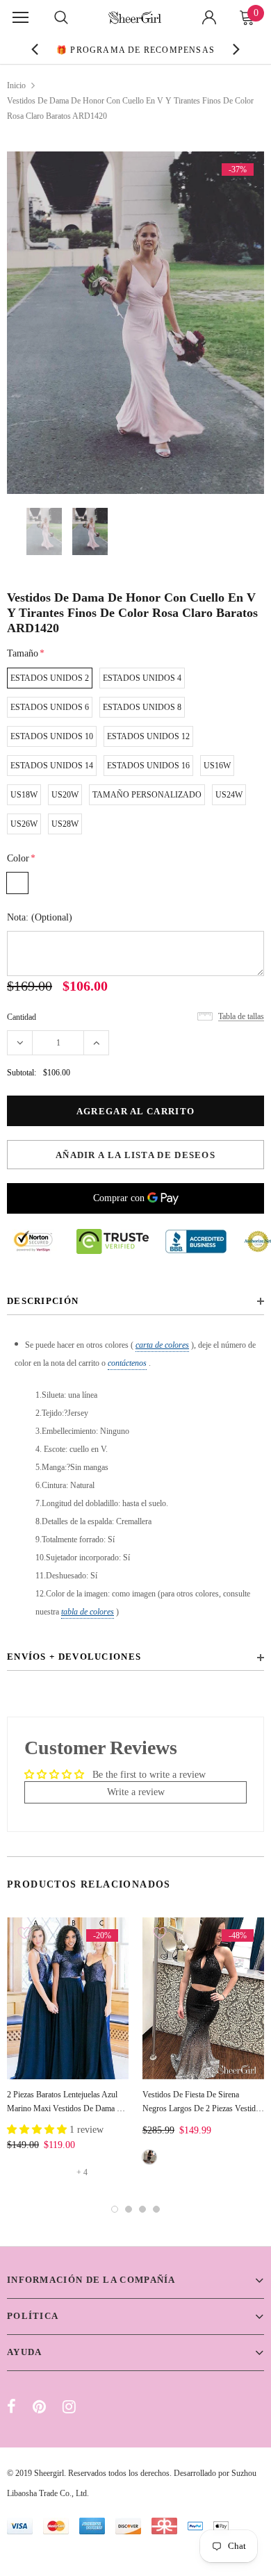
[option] (122, 49)
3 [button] (142, 2209)
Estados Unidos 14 (52, 766)
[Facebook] (11, 2406)
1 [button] (115, 2209)
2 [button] (129, 2209)
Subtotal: (22, 1073)
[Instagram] (69, 2406)
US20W (65, 795)
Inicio (16, 85)
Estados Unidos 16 (148, 766)
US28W (65, 824)
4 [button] (156, 2209)
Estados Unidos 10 (52, 736)
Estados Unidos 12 (148, 736)
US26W (24, 824)
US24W (229, 795)
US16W (217, 766)
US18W (24, 795)
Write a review (136, 1792)
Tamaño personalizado (147, 795)
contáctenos (127, 1363)
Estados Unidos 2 (50, 678)
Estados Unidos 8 (142, 707)
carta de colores (162, 1345)
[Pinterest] (39, 2406)
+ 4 (82, 2172)
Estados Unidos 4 (142, 678)
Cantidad (22, 1017)
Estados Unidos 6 (50, 707)
